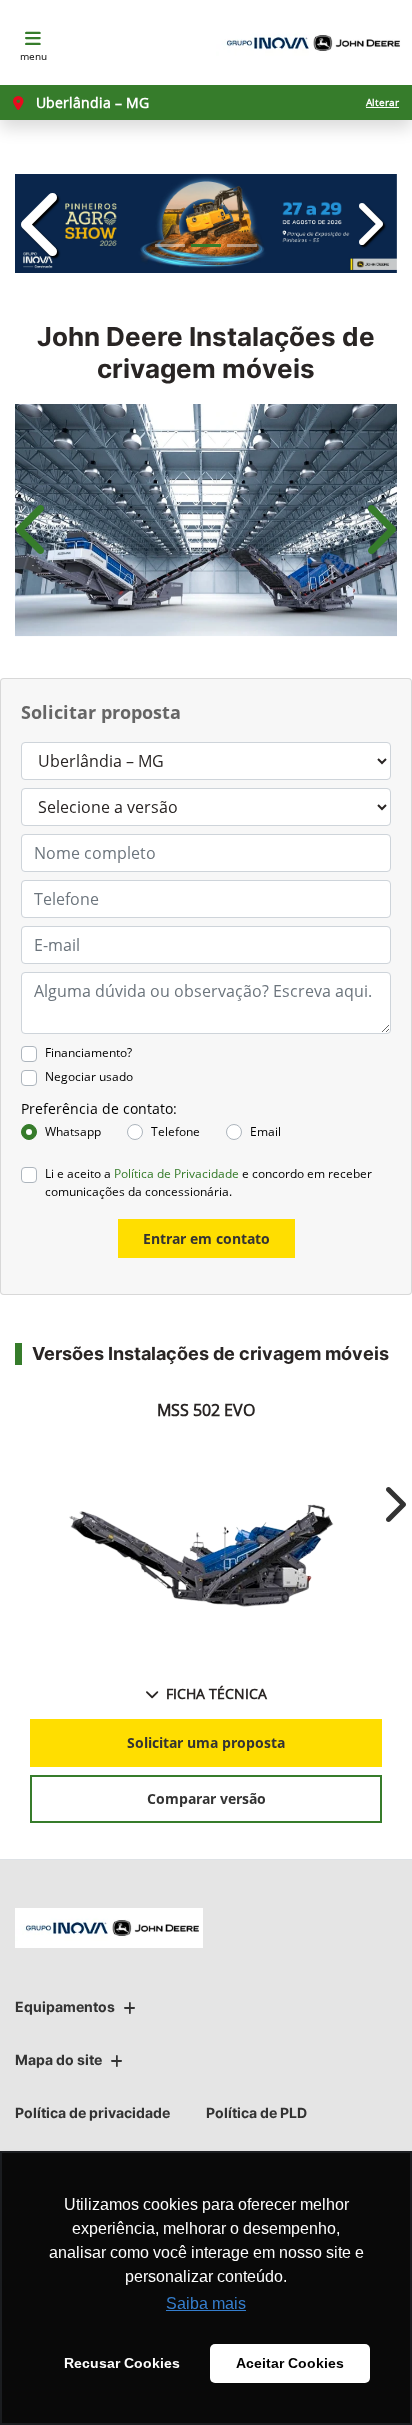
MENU (33, 56)
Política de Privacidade (176, 1173)
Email (265, 1131)
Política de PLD (256, 2112)
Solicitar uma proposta (206, 1742)
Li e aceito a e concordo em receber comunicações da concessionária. (208, 1182)
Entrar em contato (206, 1238)
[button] (43, 223)
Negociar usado (89, 1076)
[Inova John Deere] (310, 43)
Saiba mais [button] (206, 2303)
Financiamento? (88, 1052)
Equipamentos (65, 2006)
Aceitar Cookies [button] (290, 2363)
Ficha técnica (216, 1693)
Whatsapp (73, 1131)
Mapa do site (58, 2059)
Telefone (175, 1131)
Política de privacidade (92, 2112)
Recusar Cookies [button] (122, 2363)
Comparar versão (206, 1798)
